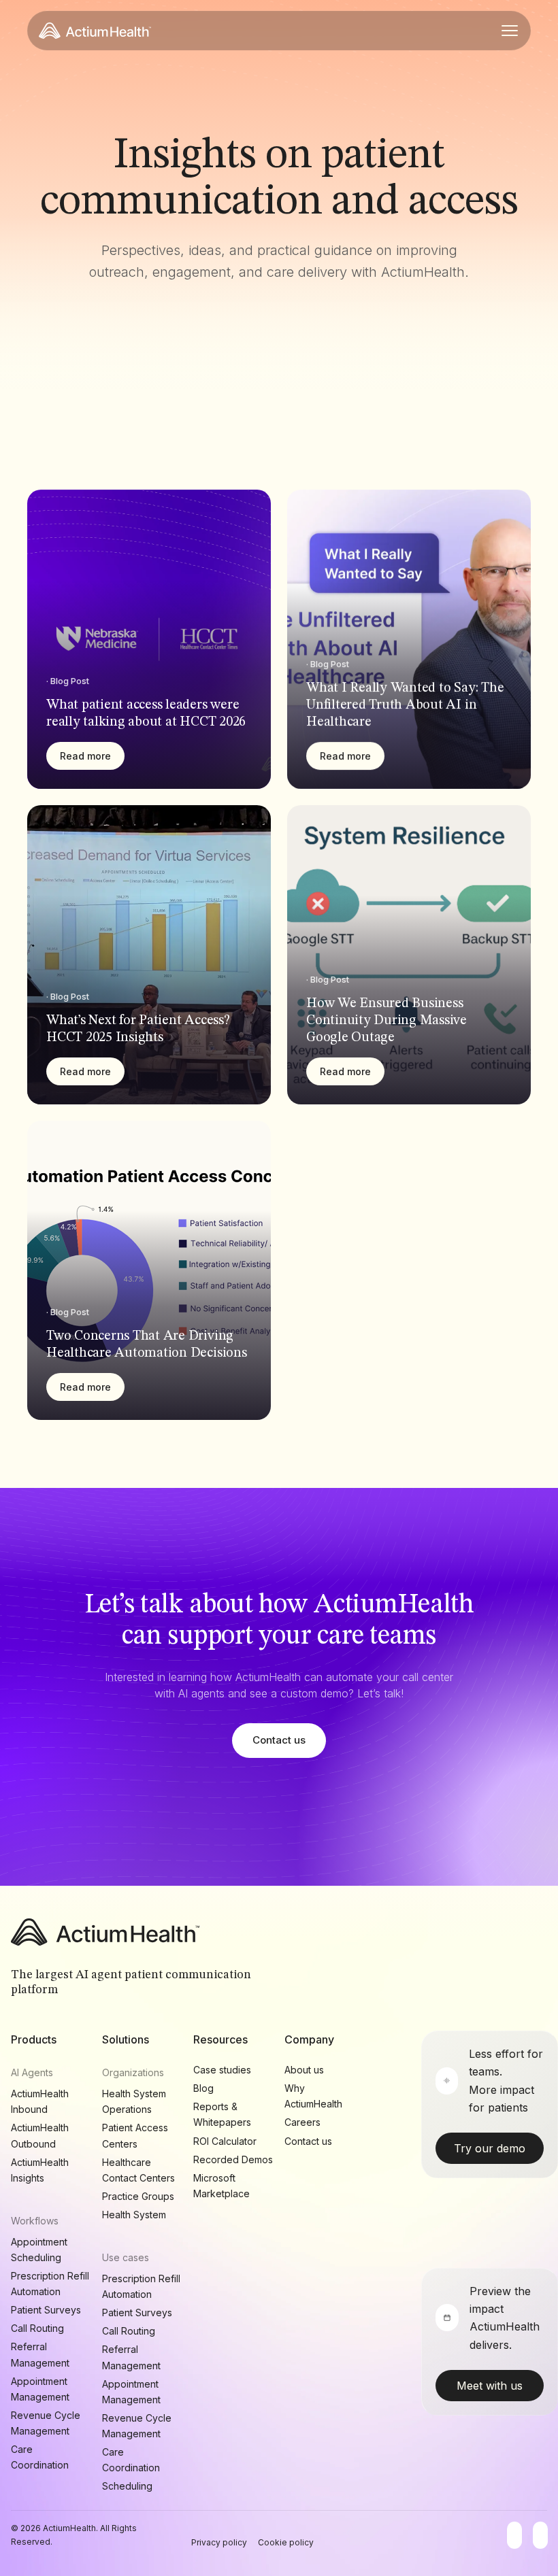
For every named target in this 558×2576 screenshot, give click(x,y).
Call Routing (37, 2328)
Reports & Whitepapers (222, 2114)
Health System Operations (134, 2101)
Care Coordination (40, 2457)
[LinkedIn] (540, 2535)
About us (304, 2070)
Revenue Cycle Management (46, 2423)
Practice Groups (138, 2196)
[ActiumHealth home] (95, 31)
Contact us (279, 1740)
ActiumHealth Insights (40, 2170)
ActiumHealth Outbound (40, 2135)
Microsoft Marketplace (221, 2186)
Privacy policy (219, 2542)
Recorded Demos (233, 2159)
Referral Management (40, 2354)
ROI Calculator (225, 2141)
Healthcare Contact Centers (138, 2170)
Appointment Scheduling (39, 2250)
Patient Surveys (46, 2310)
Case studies (222, 2070)
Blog (203, 2088)
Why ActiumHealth (313, 2096)
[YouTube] (514, 2535)
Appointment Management (40, 2389)
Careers (302, 2122)
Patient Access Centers (135, 2135)
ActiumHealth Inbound (40, 2101)
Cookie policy (286, 2542)
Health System (134, 2215)
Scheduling (127, 2486)
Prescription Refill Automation (50, 2284)
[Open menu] (510, 31)
